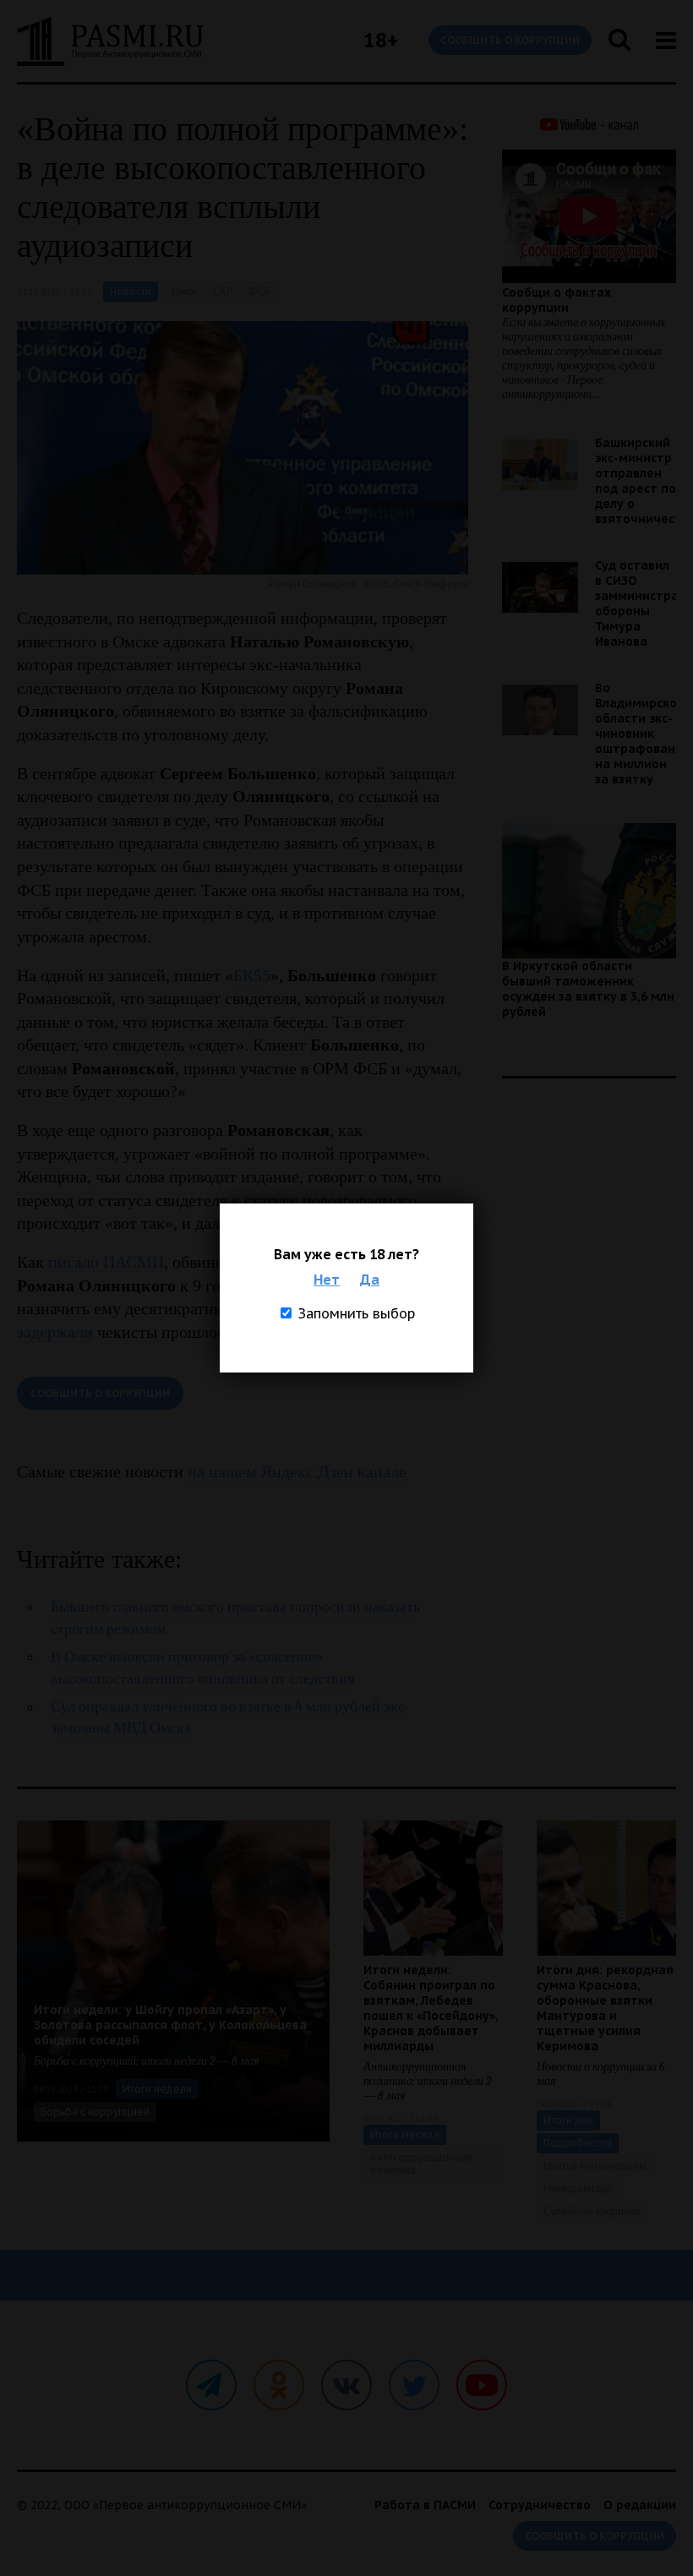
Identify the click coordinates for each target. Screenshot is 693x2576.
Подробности (578, 2143)
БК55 (252, 975)
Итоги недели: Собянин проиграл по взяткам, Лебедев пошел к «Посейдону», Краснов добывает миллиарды (431, 2008)
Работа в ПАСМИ (425, 2505)
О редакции (640, 2505)
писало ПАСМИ (106, 1262)
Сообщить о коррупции (510, 40)
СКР (223, 291)
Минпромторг (578, 2189)
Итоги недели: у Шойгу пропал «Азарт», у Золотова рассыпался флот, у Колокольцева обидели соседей (170, 2025)
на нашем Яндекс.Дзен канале (297, 1471)
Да (370, 1280)
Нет (327, 1280)
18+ (381, 40)
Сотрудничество (540, 2505)
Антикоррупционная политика (421, 2164)
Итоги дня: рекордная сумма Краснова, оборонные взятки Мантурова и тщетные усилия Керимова (605, 2008)
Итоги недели (157, 2089)
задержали (55, 1332)
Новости (131, 291)
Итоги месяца (405, 2134)
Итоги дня (568, 2120)
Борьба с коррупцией (95, 2112)
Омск (184, 291)
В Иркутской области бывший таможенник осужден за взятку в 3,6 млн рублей (588, 989)
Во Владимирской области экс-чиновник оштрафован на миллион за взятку (640, 734)
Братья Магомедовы (595, 2166)
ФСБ (259, 291)
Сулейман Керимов (592, 2211)
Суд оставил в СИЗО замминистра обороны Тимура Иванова (637, 603)
